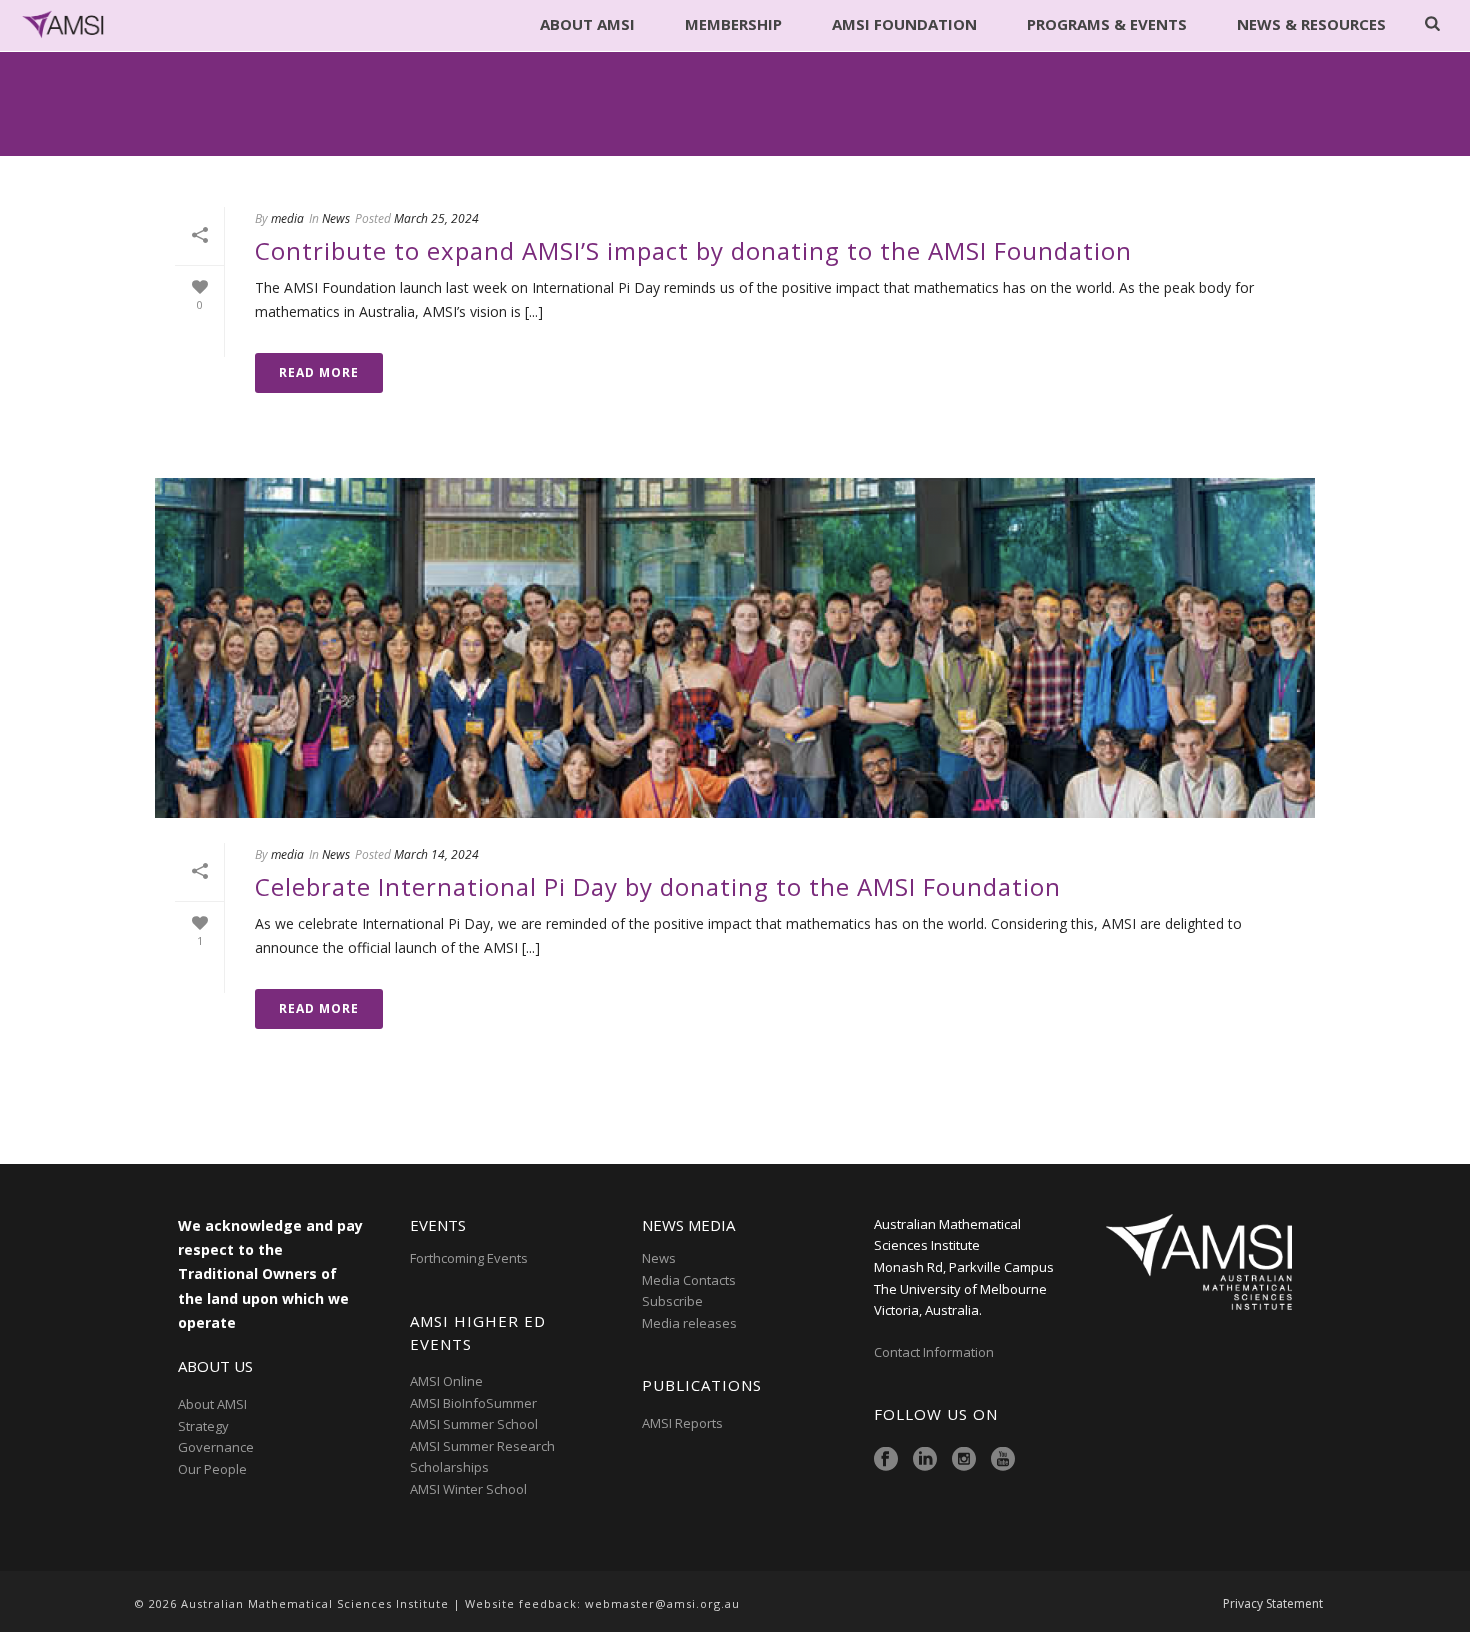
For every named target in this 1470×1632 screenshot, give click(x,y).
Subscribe (672, 1301)
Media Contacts (689, 1280)
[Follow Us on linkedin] (925, 1460)
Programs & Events (1107, 24)
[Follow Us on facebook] (886, 1460)
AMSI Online (446, 1381)
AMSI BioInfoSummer (473, 1403)
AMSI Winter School (468, 1489)
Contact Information (935, 1352)
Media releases (689, 1323)
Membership (733, 24)
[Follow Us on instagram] (964, 1460)
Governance (216, 1447)
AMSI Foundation (904, 24)
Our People (212, 1469)
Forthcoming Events (469, 1258)
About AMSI (587, 24)
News (336, 218)
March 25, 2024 (436, 218)
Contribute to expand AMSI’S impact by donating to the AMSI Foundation (693, 250)
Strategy (203, 1426)
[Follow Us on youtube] (1003, 1460)
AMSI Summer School (474, 1424)
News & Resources (1311, 24)
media (287, 218)
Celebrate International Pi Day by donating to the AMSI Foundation (658, 886)
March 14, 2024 (436, 854)
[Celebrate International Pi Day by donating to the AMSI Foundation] (735, 648)
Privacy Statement (1273, 1604)
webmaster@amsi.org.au (662, 1603)
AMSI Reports (682, 1423)
